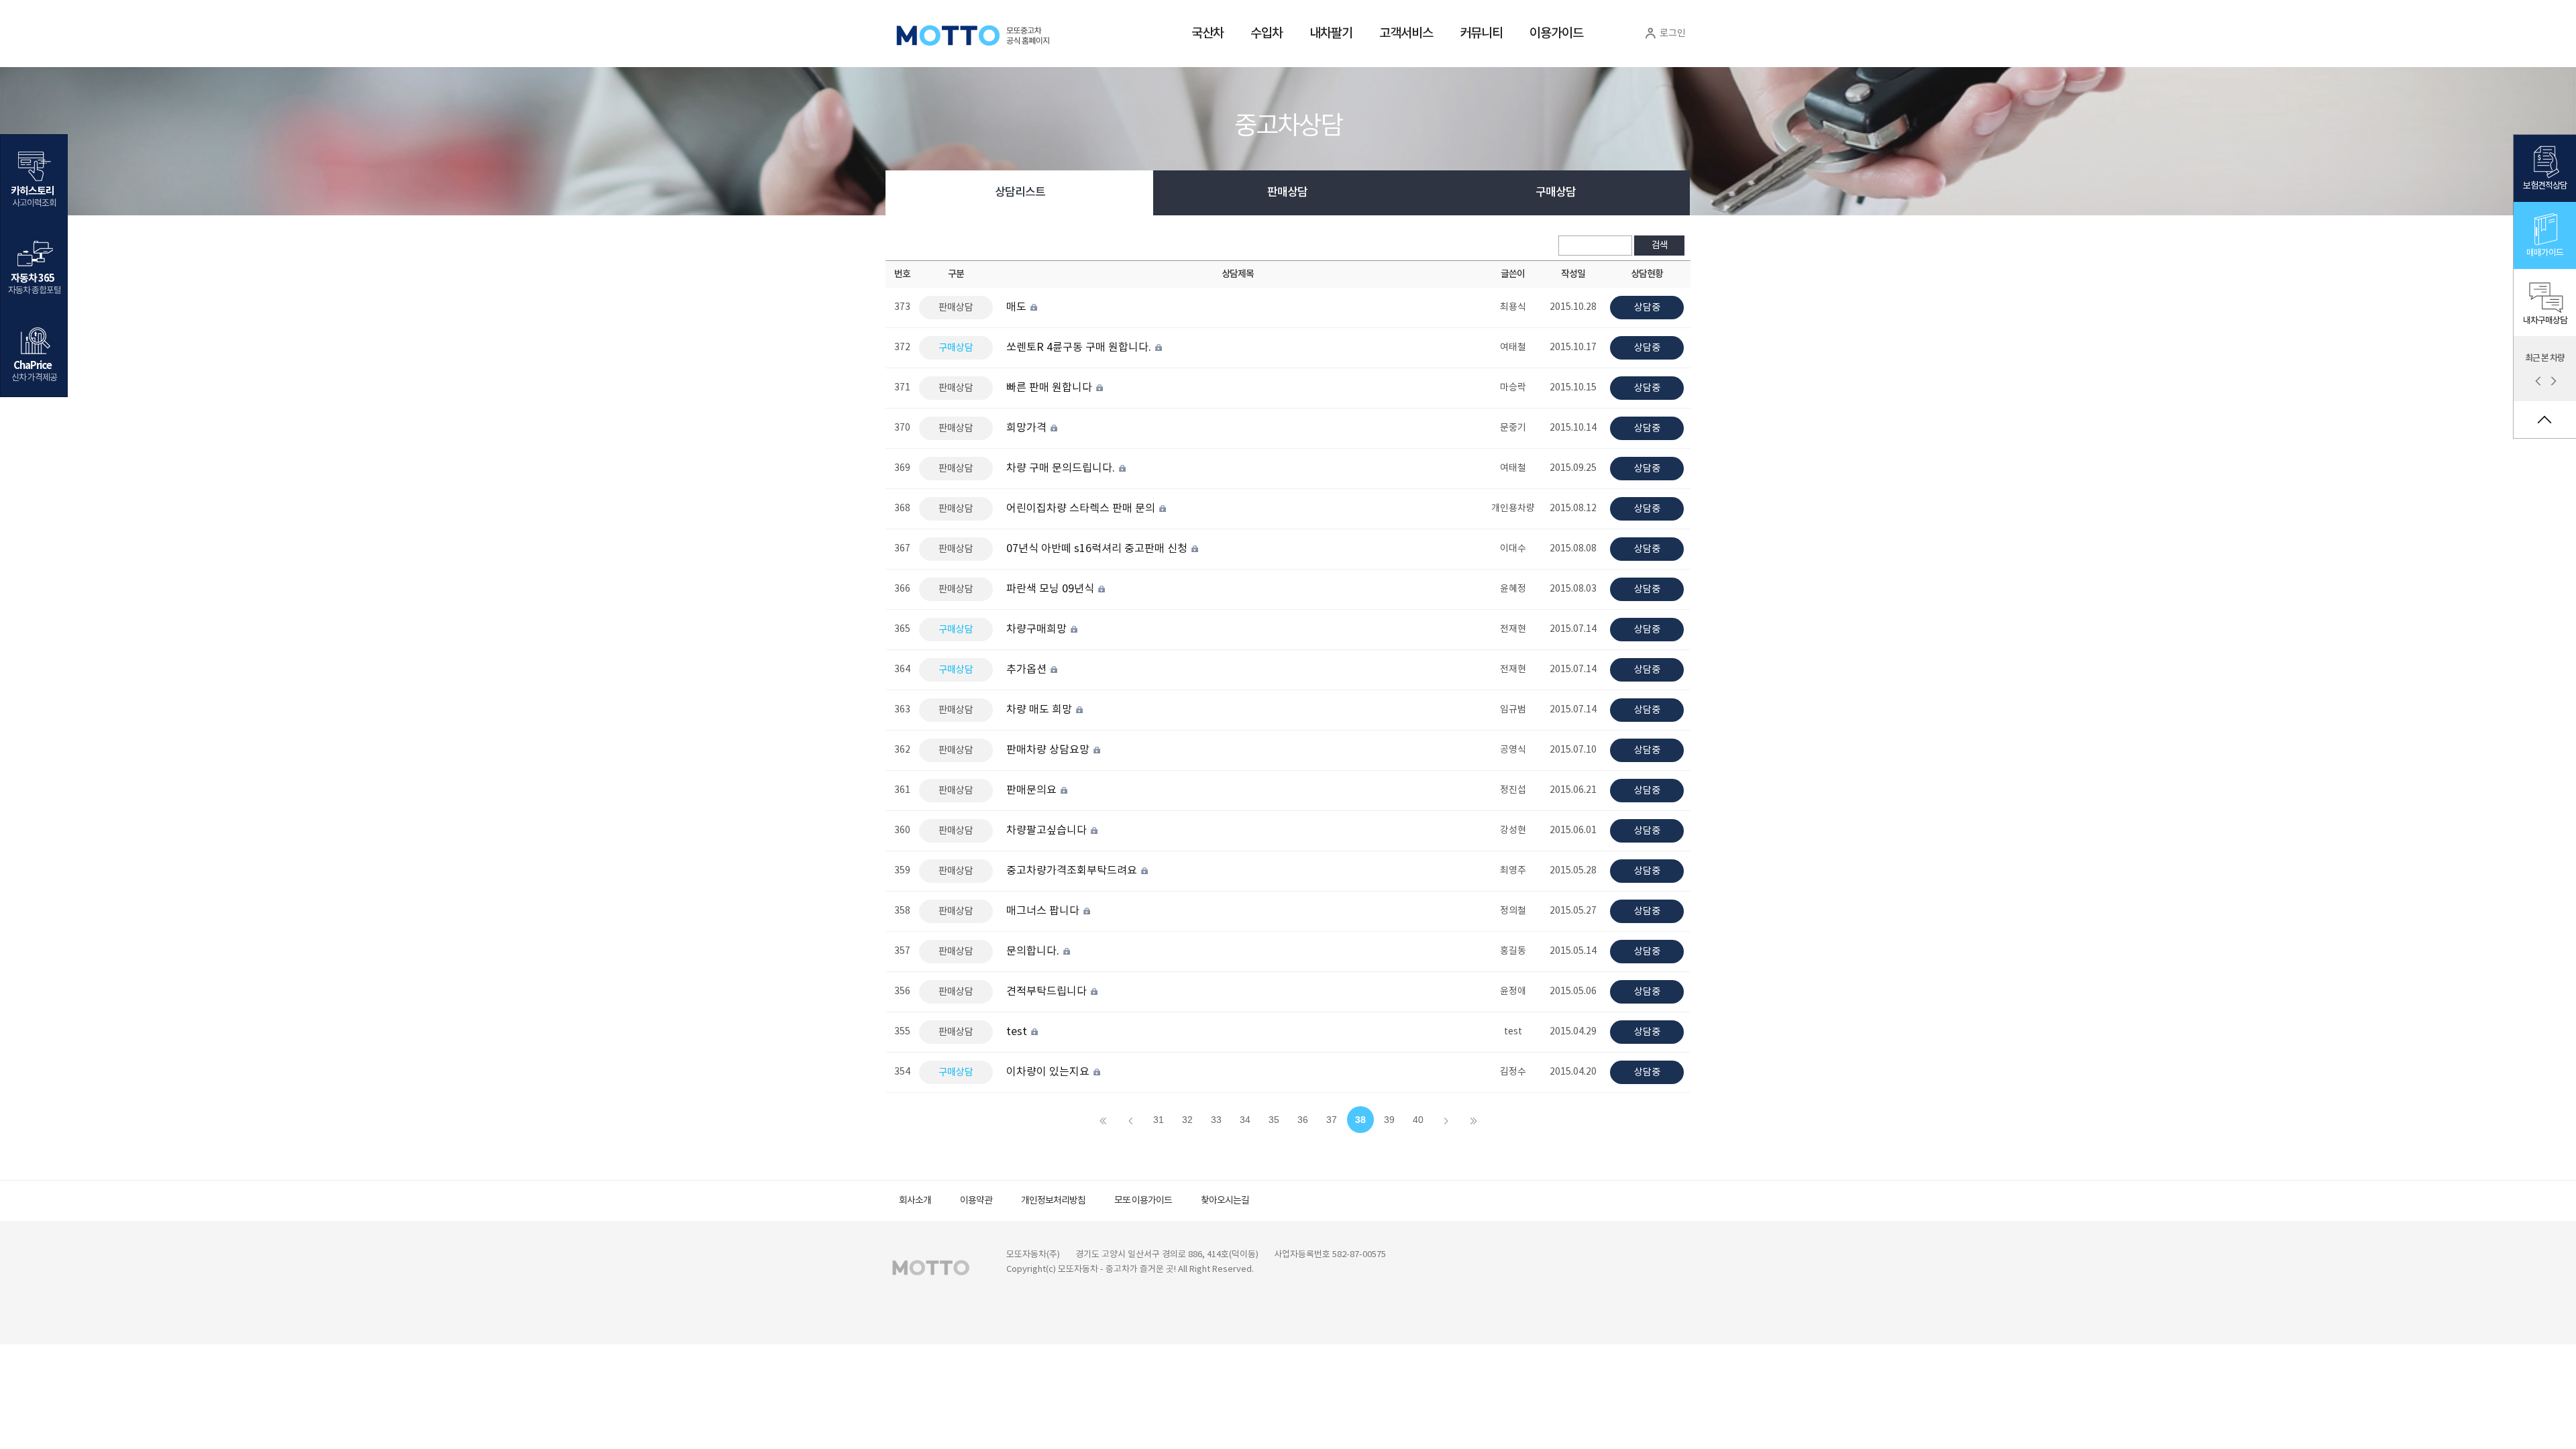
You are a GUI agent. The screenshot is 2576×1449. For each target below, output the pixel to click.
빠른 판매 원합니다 (1051, 388)
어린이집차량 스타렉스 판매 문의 (1082, 508)
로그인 (1672, 34)
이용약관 (976, 1201)
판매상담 (1287, 193)
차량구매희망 (1038, 629)
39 (1389, 1120)
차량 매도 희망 (1040, 710)
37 (1332, 1120)
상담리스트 (1020, 193)
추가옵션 (1028, 669)
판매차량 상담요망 (1049, 750)
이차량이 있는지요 (1049, 1072)
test (1018, 1032)
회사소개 (915, 1201)
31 (1159, 1120)
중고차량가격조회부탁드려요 (1073, 871)
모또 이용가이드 (1143, 1201)
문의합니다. (1034, 951)
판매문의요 (1033, 790)
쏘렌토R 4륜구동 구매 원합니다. (1080, 347)
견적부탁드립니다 (1048, 991)
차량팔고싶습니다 (1048, 830)
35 (1274, 1120)
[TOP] (2545, 420)
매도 (1018, 307)
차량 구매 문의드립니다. (1062, 468)
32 (1187, 1120)
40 (1418, 1120)
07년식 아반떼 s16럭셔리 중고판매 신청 (1098, 549)
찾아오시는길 (1225, 1201)
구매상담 (1556, 193)
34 (1245, 1120)
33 (1216, 1120)
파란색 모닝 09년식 (1052, 589)
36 (1303, 1120)
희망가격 (1028, 428)
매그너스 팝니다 (1044, 911)
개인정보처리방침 (1053, 1201)
